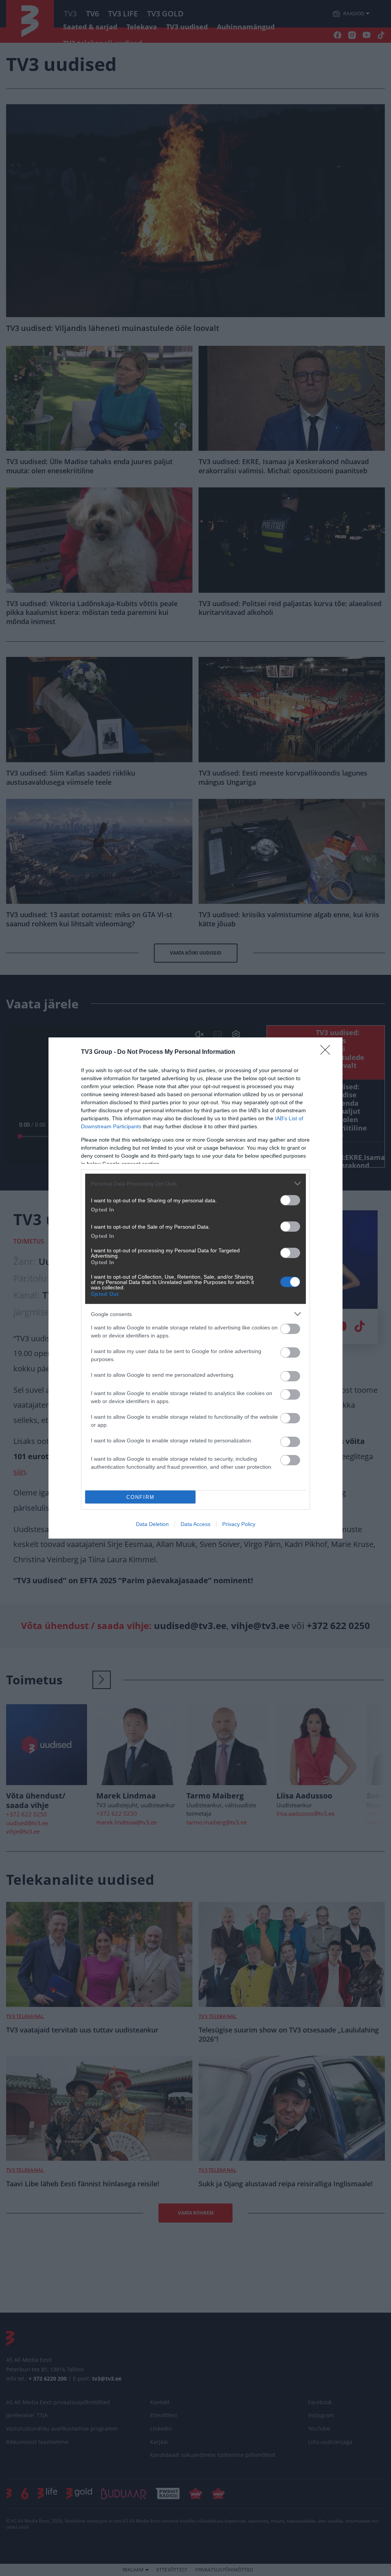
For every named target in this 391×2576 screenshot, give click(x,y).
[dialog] (195, 1288)
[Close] (328, 1052)
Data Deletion (152, 1524)
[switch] (290, 1200)
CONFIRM (141, 1497)
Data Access (195, 1524)
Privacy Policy (239, 1524)
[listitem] (195, 1183)
